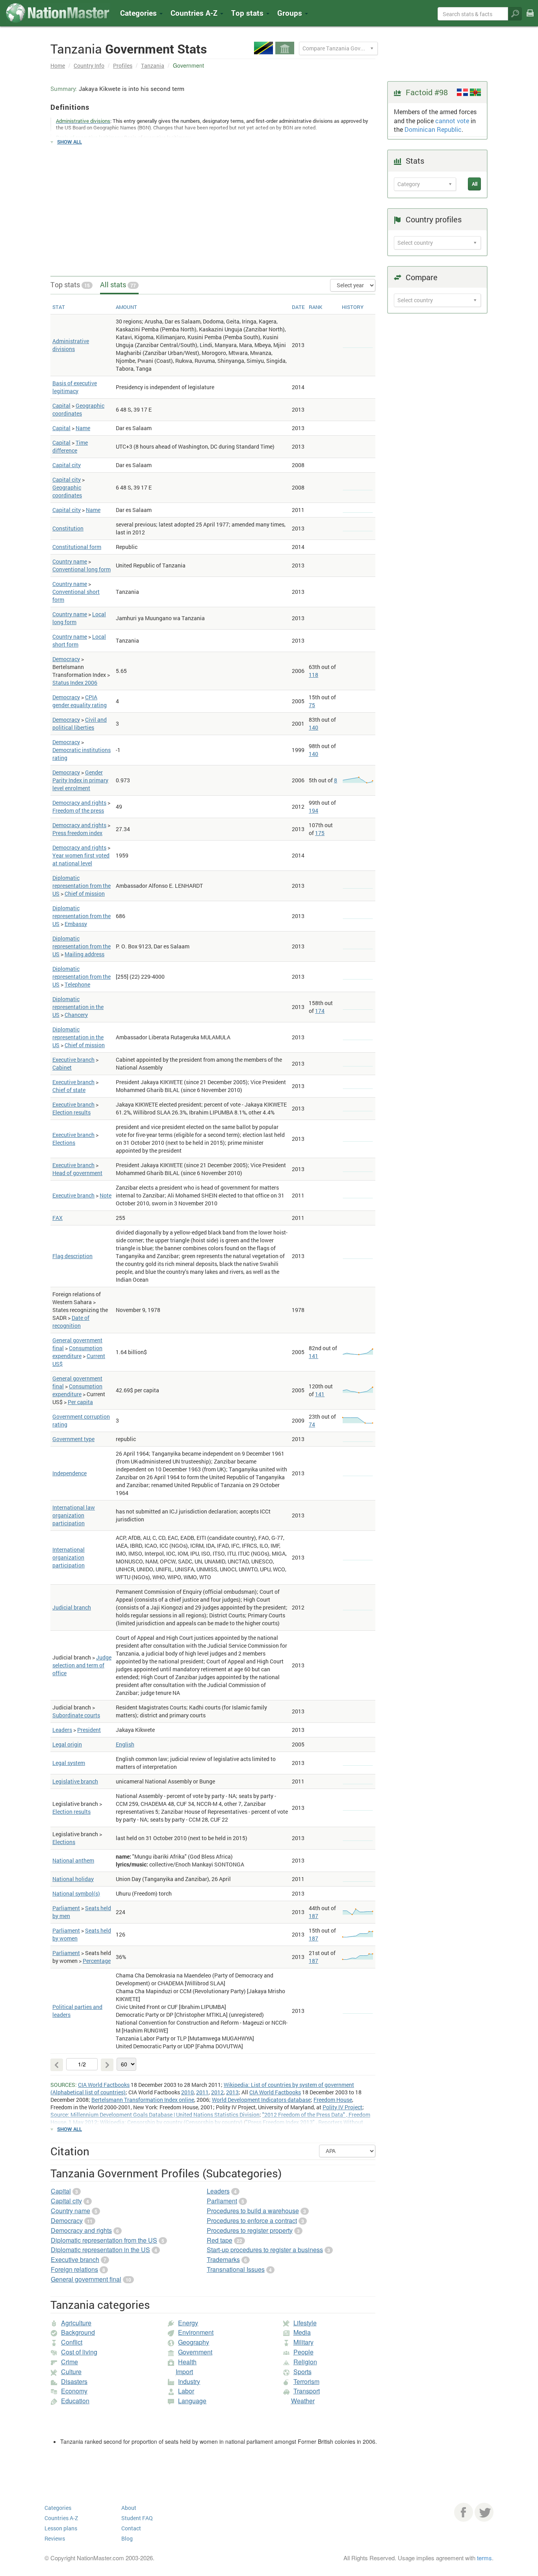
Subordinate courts (76, 1715)
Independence (70, 1473)
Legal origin (67, 1744)
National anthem (73, 1860)
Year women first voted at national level (81, 859)
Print (530, 18)
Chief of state (69, 1090)
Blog (127, 2538)
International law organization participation (74, 1515)
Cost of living (79, 2352)
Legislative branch (75, 1781)
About (129, 2508)
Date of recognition (71, 1322)
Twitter (484, 2512)
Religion (305, 2362)
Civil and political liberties (80, 723)
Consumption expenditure (77, 1352)
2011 (202, 2092)
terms (484, 2558)
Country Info (89, 66)
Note (106, 1195)
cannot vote (452, 121)
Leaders (62, 1730)
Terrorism (306, 2381)
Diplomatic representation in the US (78, 1007)
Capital (61, 406)
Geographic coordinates (78, 409)
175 (320, 833)
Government (195, 2352)
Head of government (77, 1173)
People (303, 2352)
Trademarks (223, 2259)
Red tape (220, 2240)
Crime (70, 2362)
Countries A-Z (61, 2518)
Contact (131, 2528)
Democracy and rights (79, 803)
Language (192, 2401)
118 (314, 675)
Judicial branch (72, 1607)
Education (75, 2401)
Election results (71, 1112)
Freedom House (333, 2100)
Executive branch (73, 1060)
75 (312, 705)
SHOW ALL (70, 142)
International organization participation (69, 1557)
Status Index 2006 (75, 683)
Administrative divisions (71, 345)
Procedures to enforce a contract (252, 2220)
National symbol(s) (76, 1893)
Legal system (69, 1763)
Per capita (80, 1402)
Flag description (72, 1256)
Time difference (70, 446)
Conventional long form (82, 569)
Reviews (55, 2538)
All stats (118, 285)
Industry (189, 2381)
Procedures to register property (250, 2230)
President (89, 1730)
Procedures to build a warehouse (253, 2211)
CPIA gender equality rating (80, 701)
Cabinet (62, 1067)
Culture (71, 2372)
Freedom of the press (78, 810)
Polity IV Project (342, 2107)
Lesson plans (61, 2528)
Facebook (464, 2512)
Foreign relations (74, 2269)
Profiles (123, 66)
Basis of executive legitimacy (75, 387)
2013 (232, 2092)
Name (83, 428)
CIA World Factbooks (104, 2085)
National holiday (73, 1879)
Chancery (76, 1015)
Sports (302, 2372)
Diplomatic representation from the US (82, 886)
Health (187, 2362)
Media (302, 2332)
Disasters (74, 2381)
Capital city (67, 465)
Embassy (76, 924)
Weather (303, 2401)
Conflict (72, 2342)
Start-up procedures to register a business (265, 2250)
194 (314, 810)
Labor (186, 2391)
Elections (64, 1143)
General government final (86, 2279)
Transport (307, 2391)
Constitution (68, 528)
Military (303, 2342)
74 (312, 1424)
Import (184, 2372)
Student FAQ (137, 2518)
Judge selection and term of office (82, 1665)
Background (78, 2332)
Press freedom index (77, 833)
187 (314, 1916)
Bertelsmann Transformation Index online (143, 2100)
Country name (70, 561)
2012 (217, 2092)
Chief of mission (85, 893)
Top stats (70, 285)
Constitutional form (77, 547)
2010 (187, 2092)
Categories (139, 13)
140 (314, 727)
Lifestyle (305, 2323)
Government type (73, 1439)
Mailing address (84, 954)
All (475, 184)
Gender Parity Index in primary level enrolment (80, 780)
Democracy (66, 659)
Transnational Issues (236, 2269)
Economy (74, 2391)
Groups (291, 13)
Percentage (97, 1961)
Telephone (77, 984)
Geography (194, 2342)
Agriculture (76, 2323)
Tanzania (153, 66)
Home (58, 66)
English (125, 1744)
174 (320, 1011)
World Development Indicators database (261, 2100)
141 (314, 1356)
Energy (188, 2323)
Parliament (66, 1908)
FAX (58, 1218)
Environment (196, 2332)
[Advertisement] (213, 207)
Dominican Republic (433, 129)
